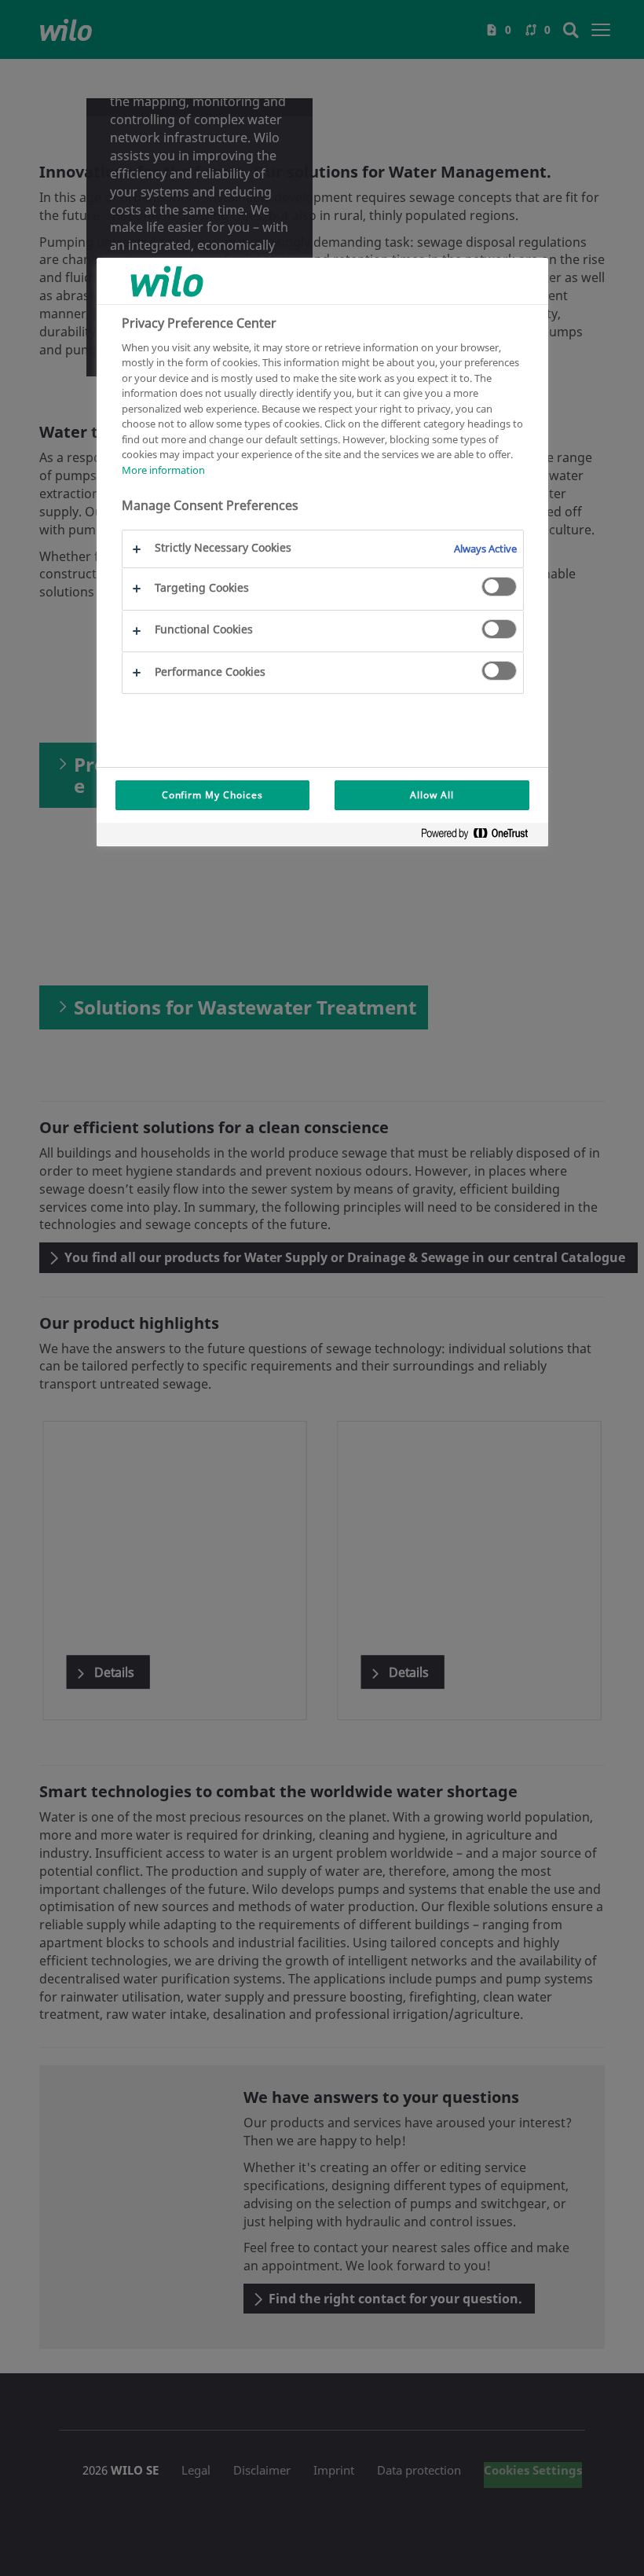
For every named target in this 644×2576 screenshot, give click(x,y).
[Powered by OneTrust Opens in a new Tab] (481, 837)
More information (163, 470)
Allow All (432, 795)
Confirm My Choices (212, 795)
